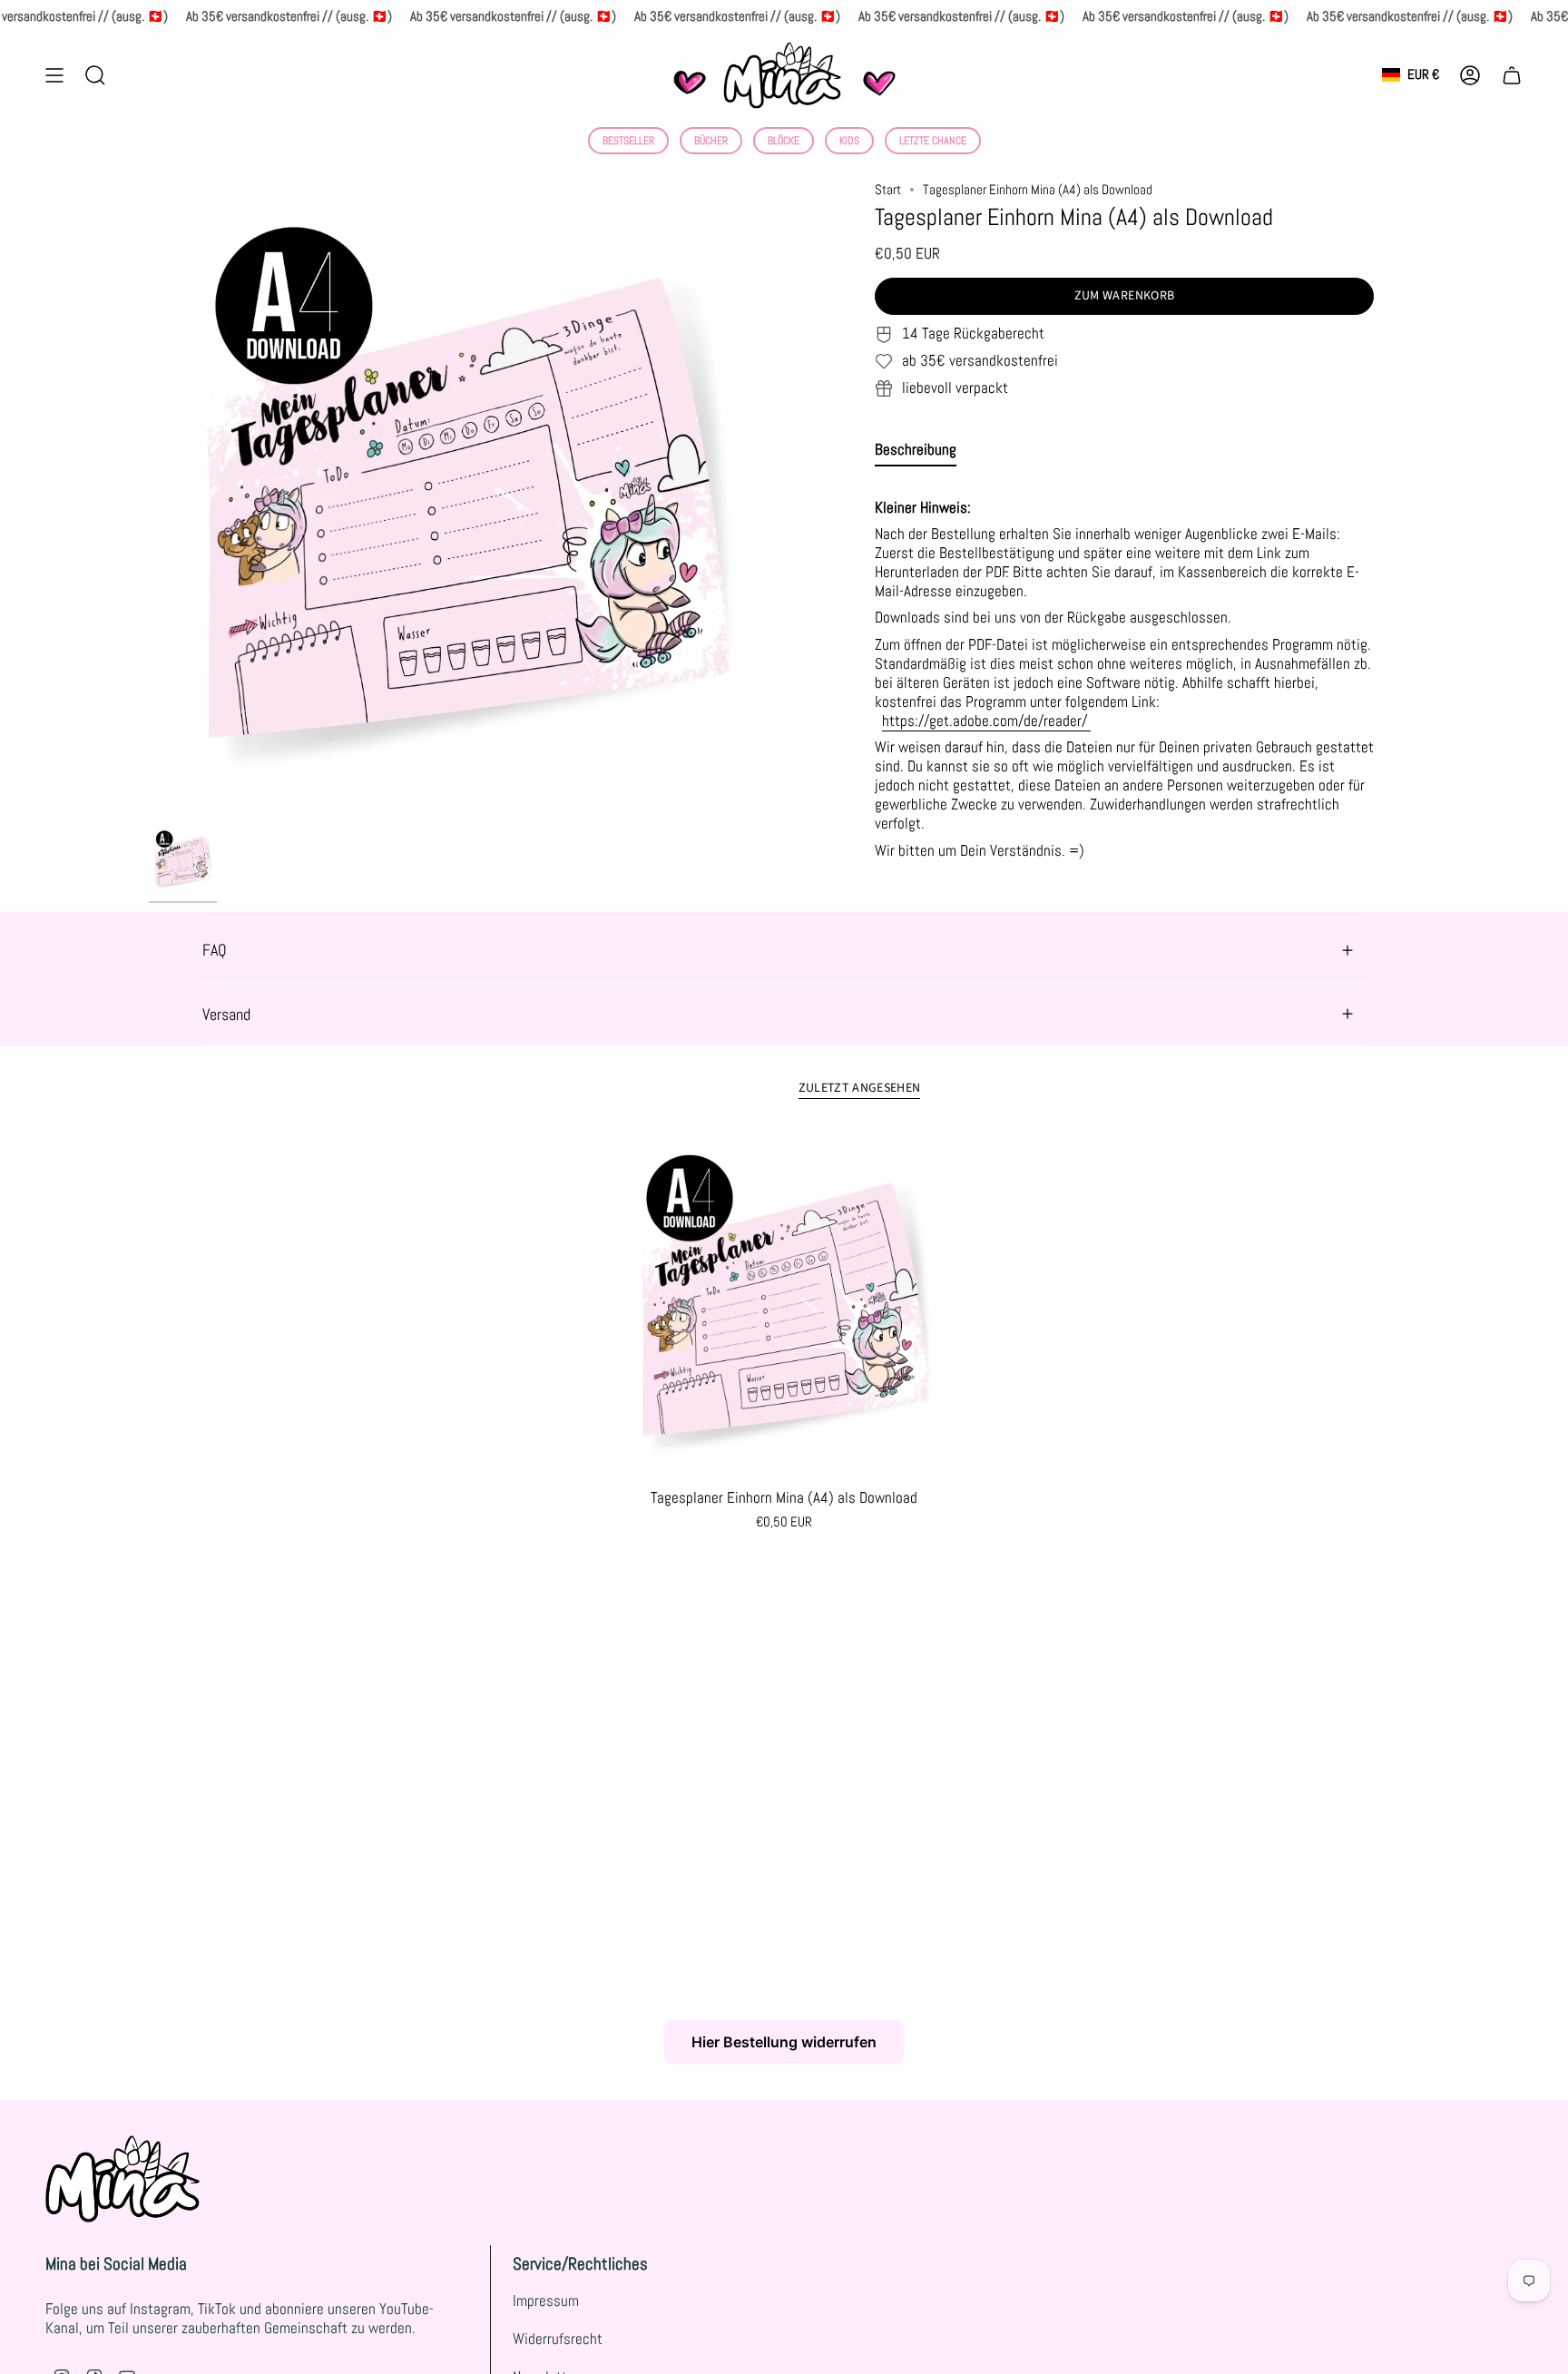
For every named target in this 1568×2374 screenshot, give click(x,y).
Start (888, 190)
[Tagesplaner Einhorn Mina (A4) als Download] (784, 1305)
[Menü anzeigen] (54, 75)
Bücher (711, 141)
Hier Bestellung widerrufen (784, 2042)
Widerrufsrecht (558, 2339)
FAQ (215, 950)
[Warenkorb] (1512, 75)
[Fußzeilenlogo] (122, 2179)
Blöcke (784, 141)
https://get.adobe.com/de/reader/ (986, 721)
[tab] (916, 454)
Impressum (546, 2301)
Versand (226, 1014)
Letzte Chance (933, 141)
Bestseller (628, 141)
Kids (849, 141)
